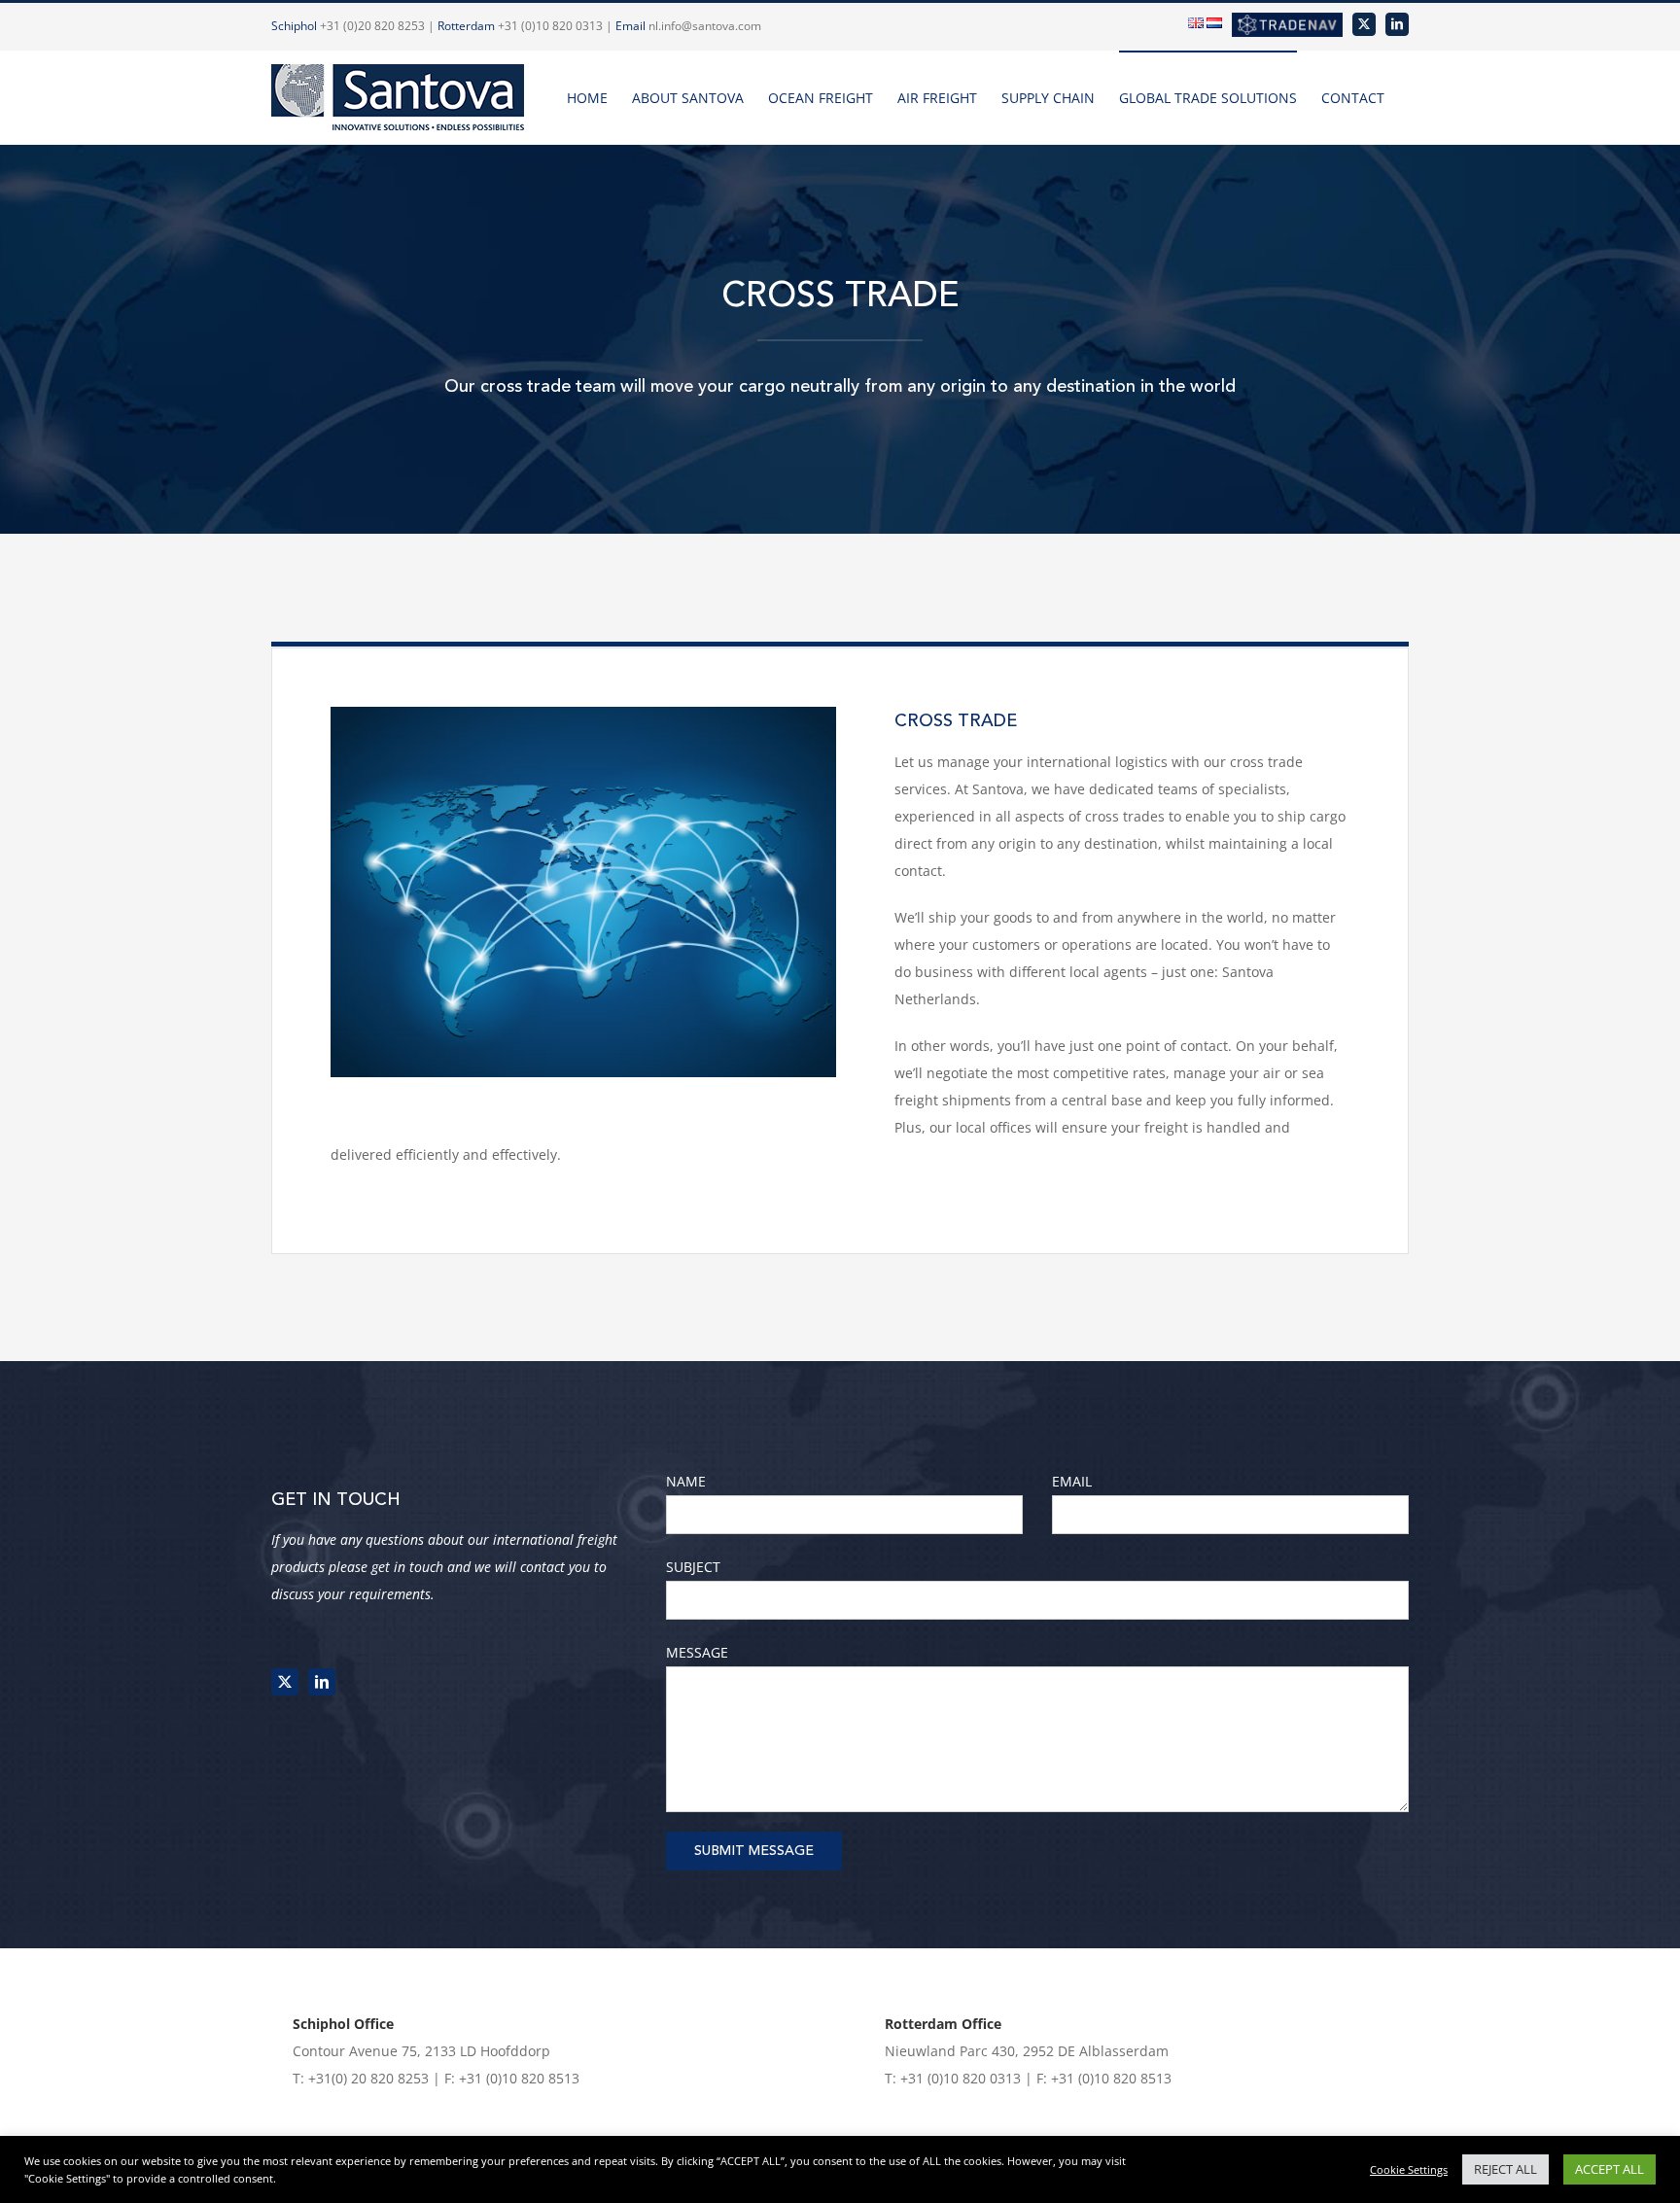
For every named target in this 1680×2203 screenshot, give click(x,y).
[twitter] (285, 1682)
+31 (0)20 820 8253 (372, 26)
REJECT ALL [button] (1505, 2169)
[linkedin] (322, 1682)
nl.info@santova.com (705, 26)
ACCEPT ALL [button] (1610, 2169)
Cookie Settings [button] (1409, 2169)
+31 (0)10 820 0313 (550, 26)
